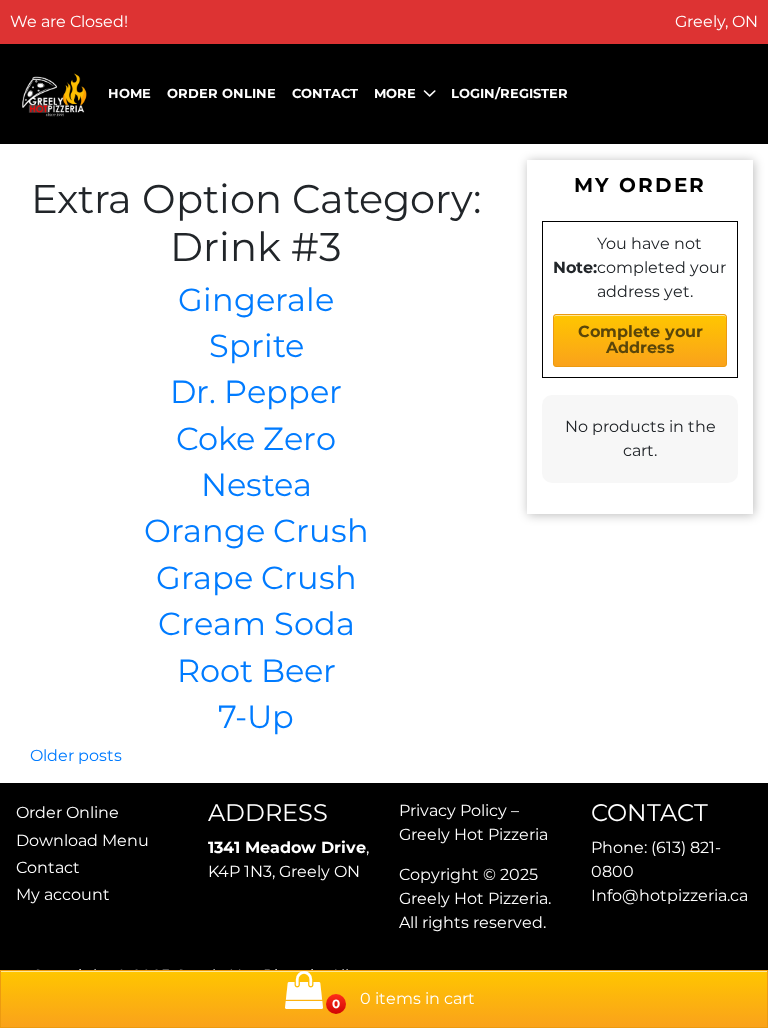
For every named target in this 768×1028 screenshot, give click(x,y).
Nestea (256, 484)
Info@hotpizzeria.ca (669, 895)
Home (129, 93)
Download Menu (82, 840)
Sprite (256, 345)
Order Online (221, 93)
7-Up (256, 716)
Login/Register (509, 93)
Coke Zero (256, 438)
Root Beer (256, 670)
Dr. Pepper (256, 391)
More (395, 93)
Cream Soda (256, 623)
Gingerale (256, 299)
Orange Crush (256, 530)
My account (63, 894)
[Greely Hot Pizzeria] (55, 93)
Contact (325, 93)
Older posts (76, 755)
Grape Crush (256, 577)
